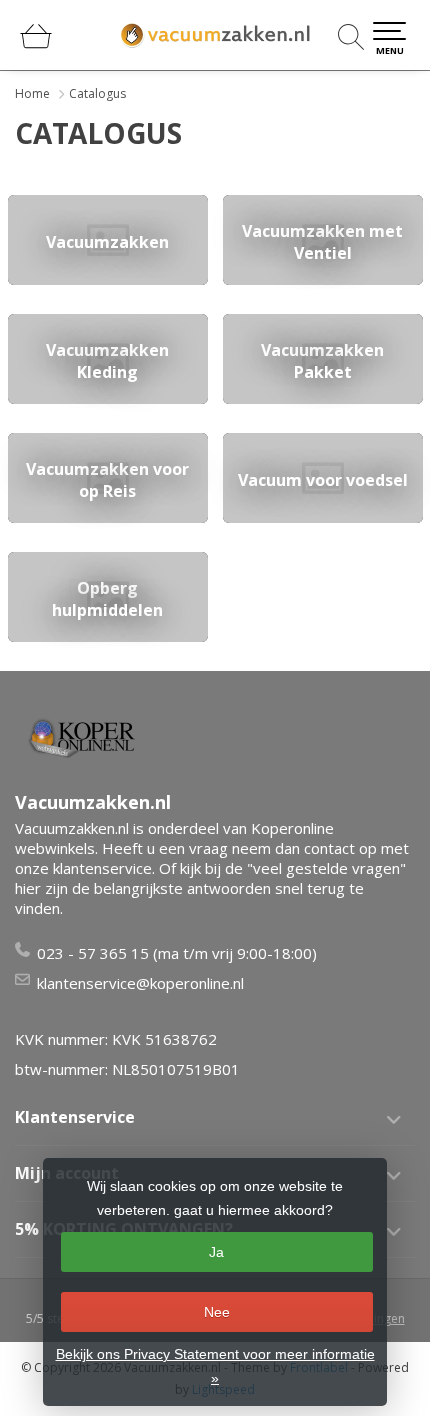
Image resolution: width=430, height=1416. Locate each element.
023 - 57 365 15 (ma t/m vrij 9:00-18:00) (177, 953)
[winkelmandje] (36, 44)
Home (32, 93)
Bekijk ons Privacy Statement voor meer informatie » (215, 1366)
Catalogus (97, 93)
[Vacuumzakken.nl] (215, 35)
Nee (217, 1312)
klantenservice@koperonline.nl (140, 983)
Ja (216, 1252)
